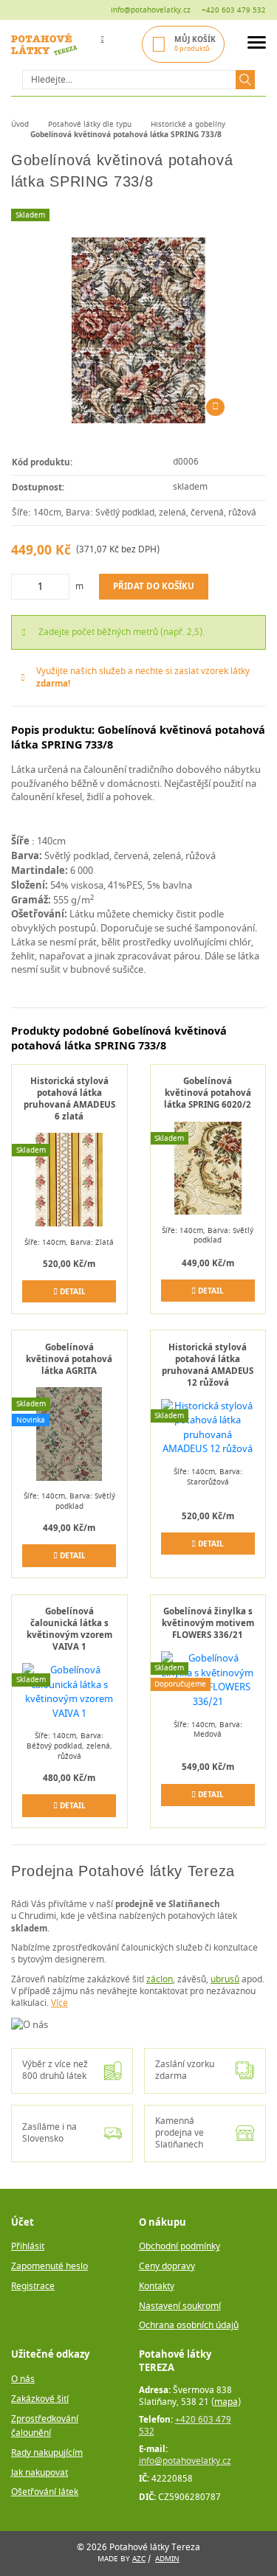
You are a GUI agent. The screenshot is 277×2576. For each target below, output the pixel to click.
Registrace (33, 2287)
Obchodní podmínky (179, 2247)
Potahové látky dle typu (90, 124)
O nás (23, 2379)
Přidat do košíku (154, 586)
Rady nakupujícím (47, 2453)
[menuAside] (257, 45)
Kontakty (157, 2287)
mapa (226, 2402)
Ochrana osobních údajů (189, 2326)
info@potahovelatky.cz (151, 10)
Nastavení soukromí (180, 2306)
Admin (167, 2559)
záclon (160, 1980)
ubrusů (225, 1980)
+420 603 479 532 (234, 10)
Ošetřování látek (45, 2492)
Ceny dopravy (167, 2267)
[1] (245, 80)
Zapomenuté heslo (49, 2267)
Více (59, 2003)
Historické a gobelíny (188, 124)
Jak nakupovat (40, 2473)
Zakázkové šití (40, 2399)
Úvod (20, 124)
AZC (139, 2559)
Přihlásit (28, 2247)
